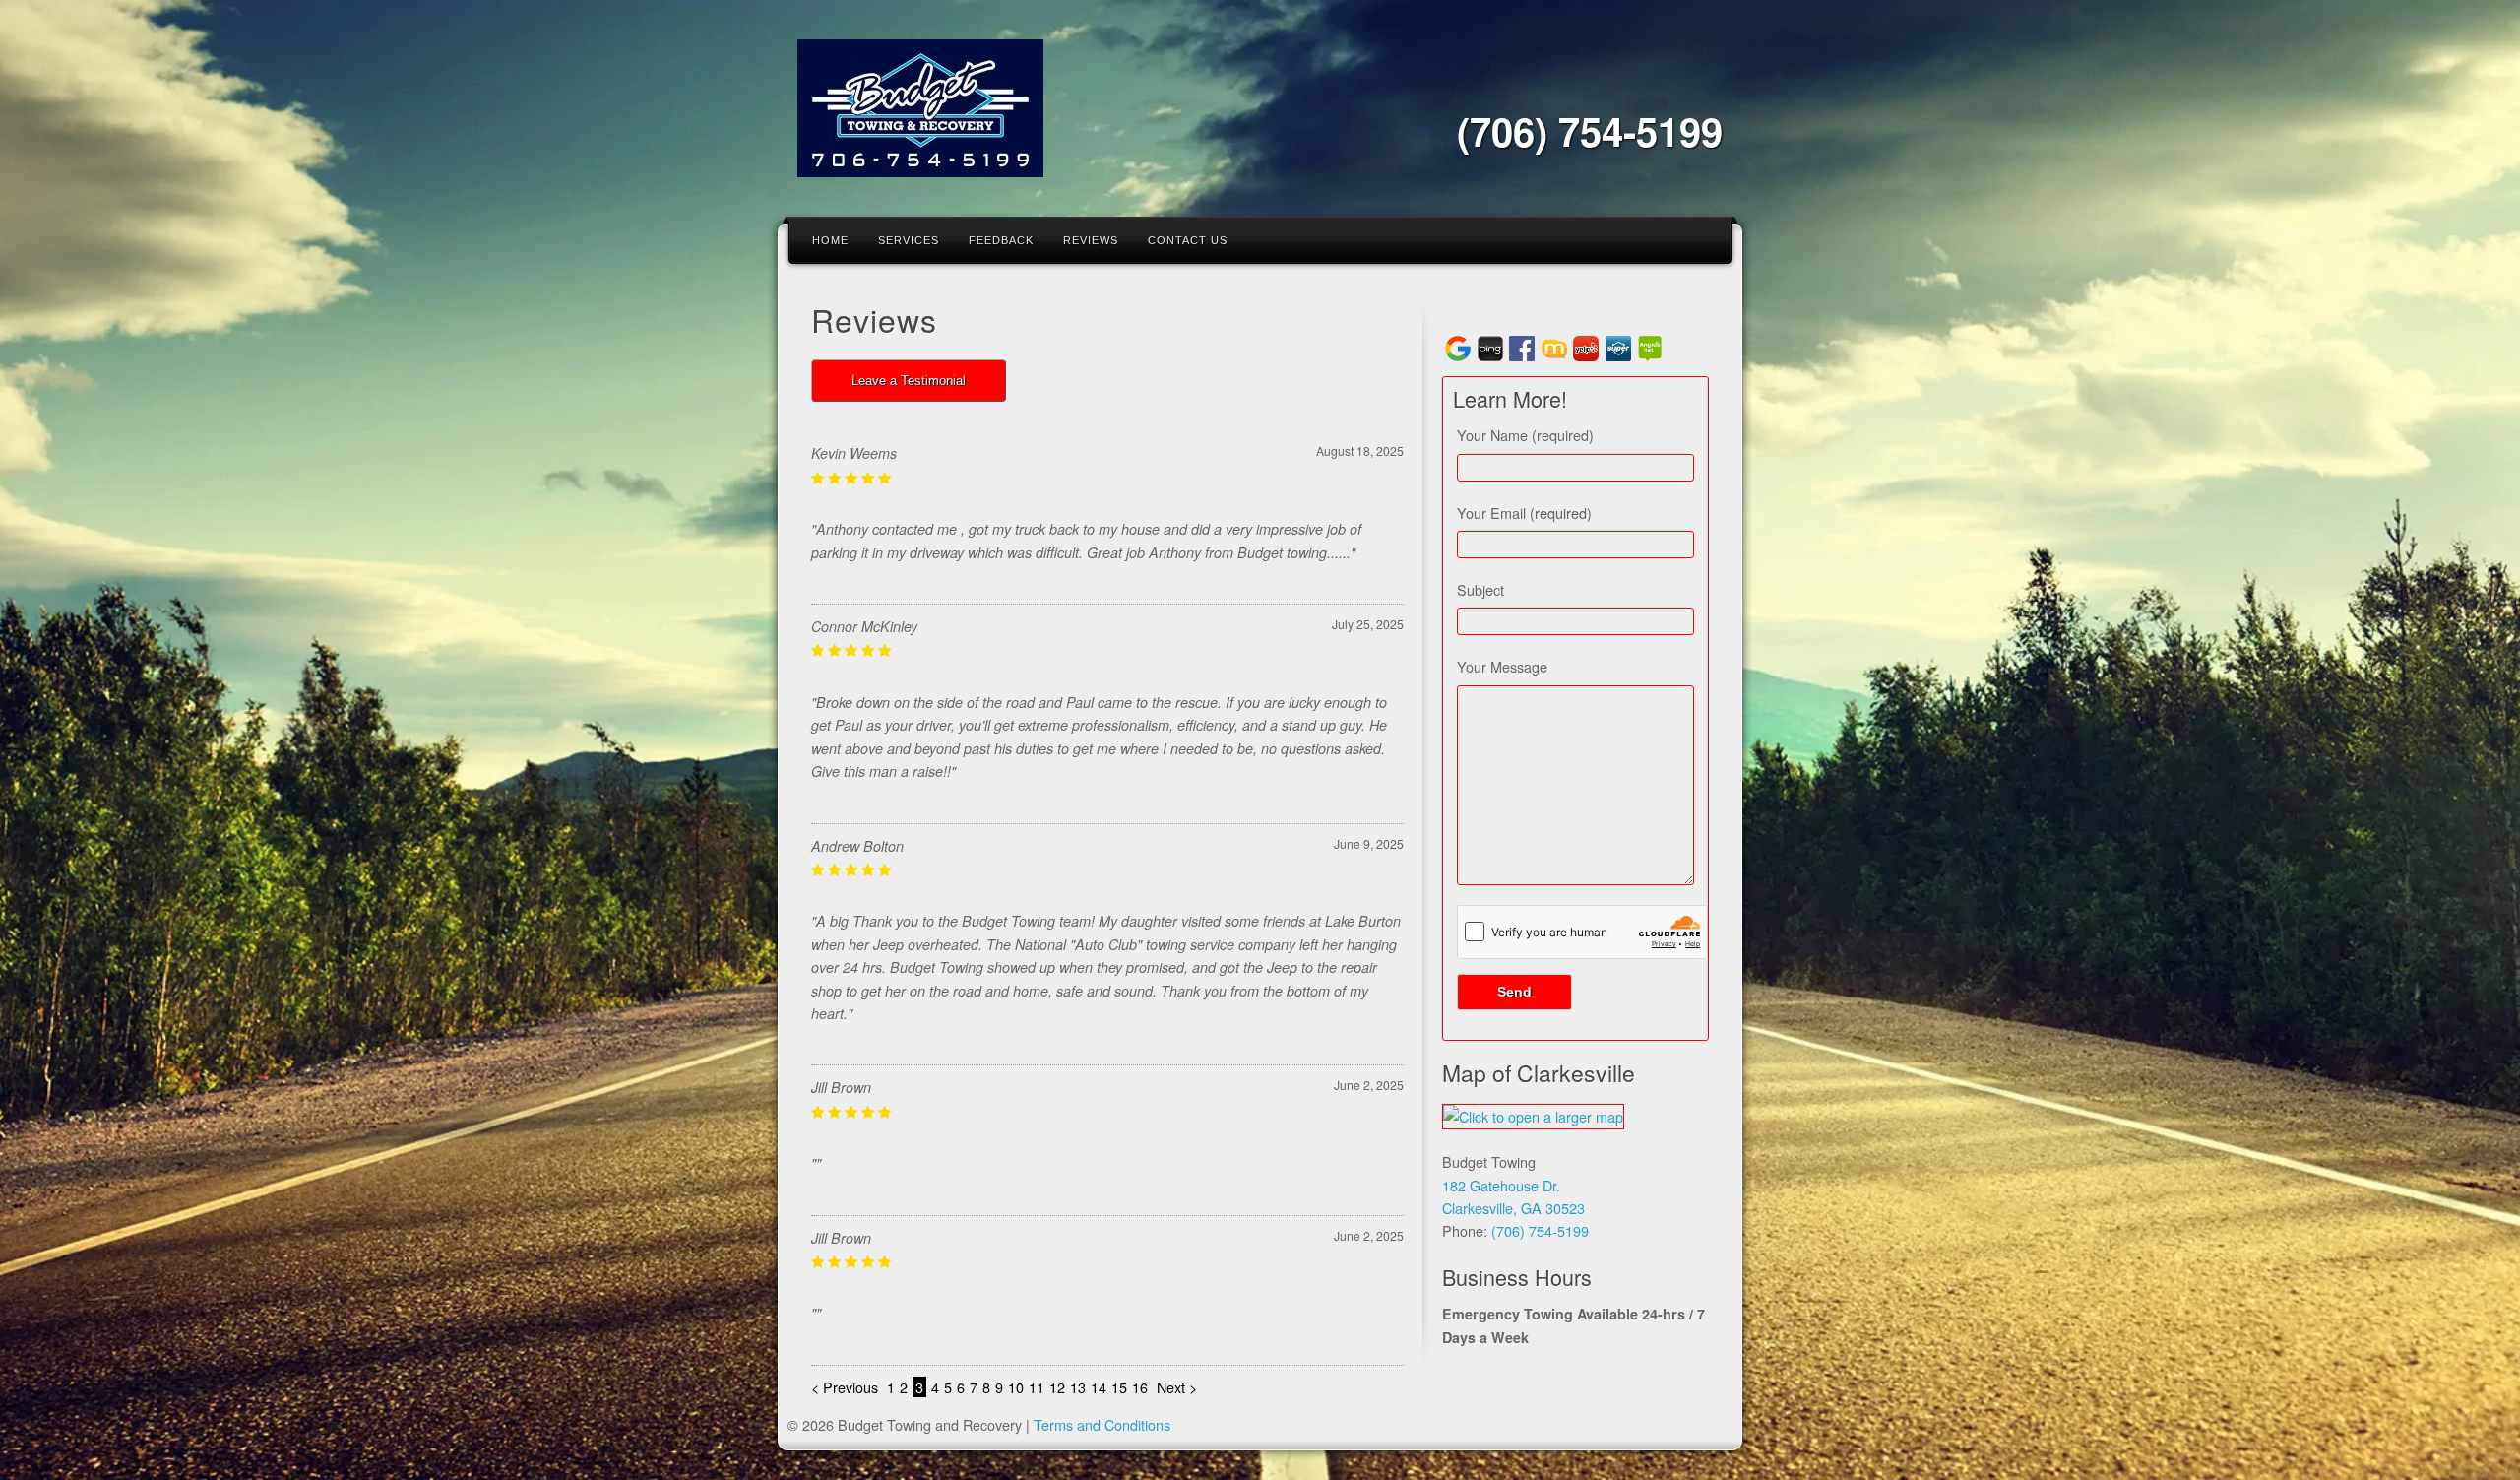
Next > (1177, 1387)
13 (1078, 1387)
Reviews (1091, 240)
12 (1057, 1387)
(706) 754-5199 (1590, 130)
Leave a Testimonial (909, 381)
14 (1099, 1387)
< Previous (847, 1387)
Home (830, 240)
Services (909, 240)
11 (1037, 1387)
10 (1016, 1387)
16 (1140, 1387)
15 (1119, 1387)
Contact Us (1188, 240)
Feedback (1001, 240)
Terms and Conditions (1102, 1424)
